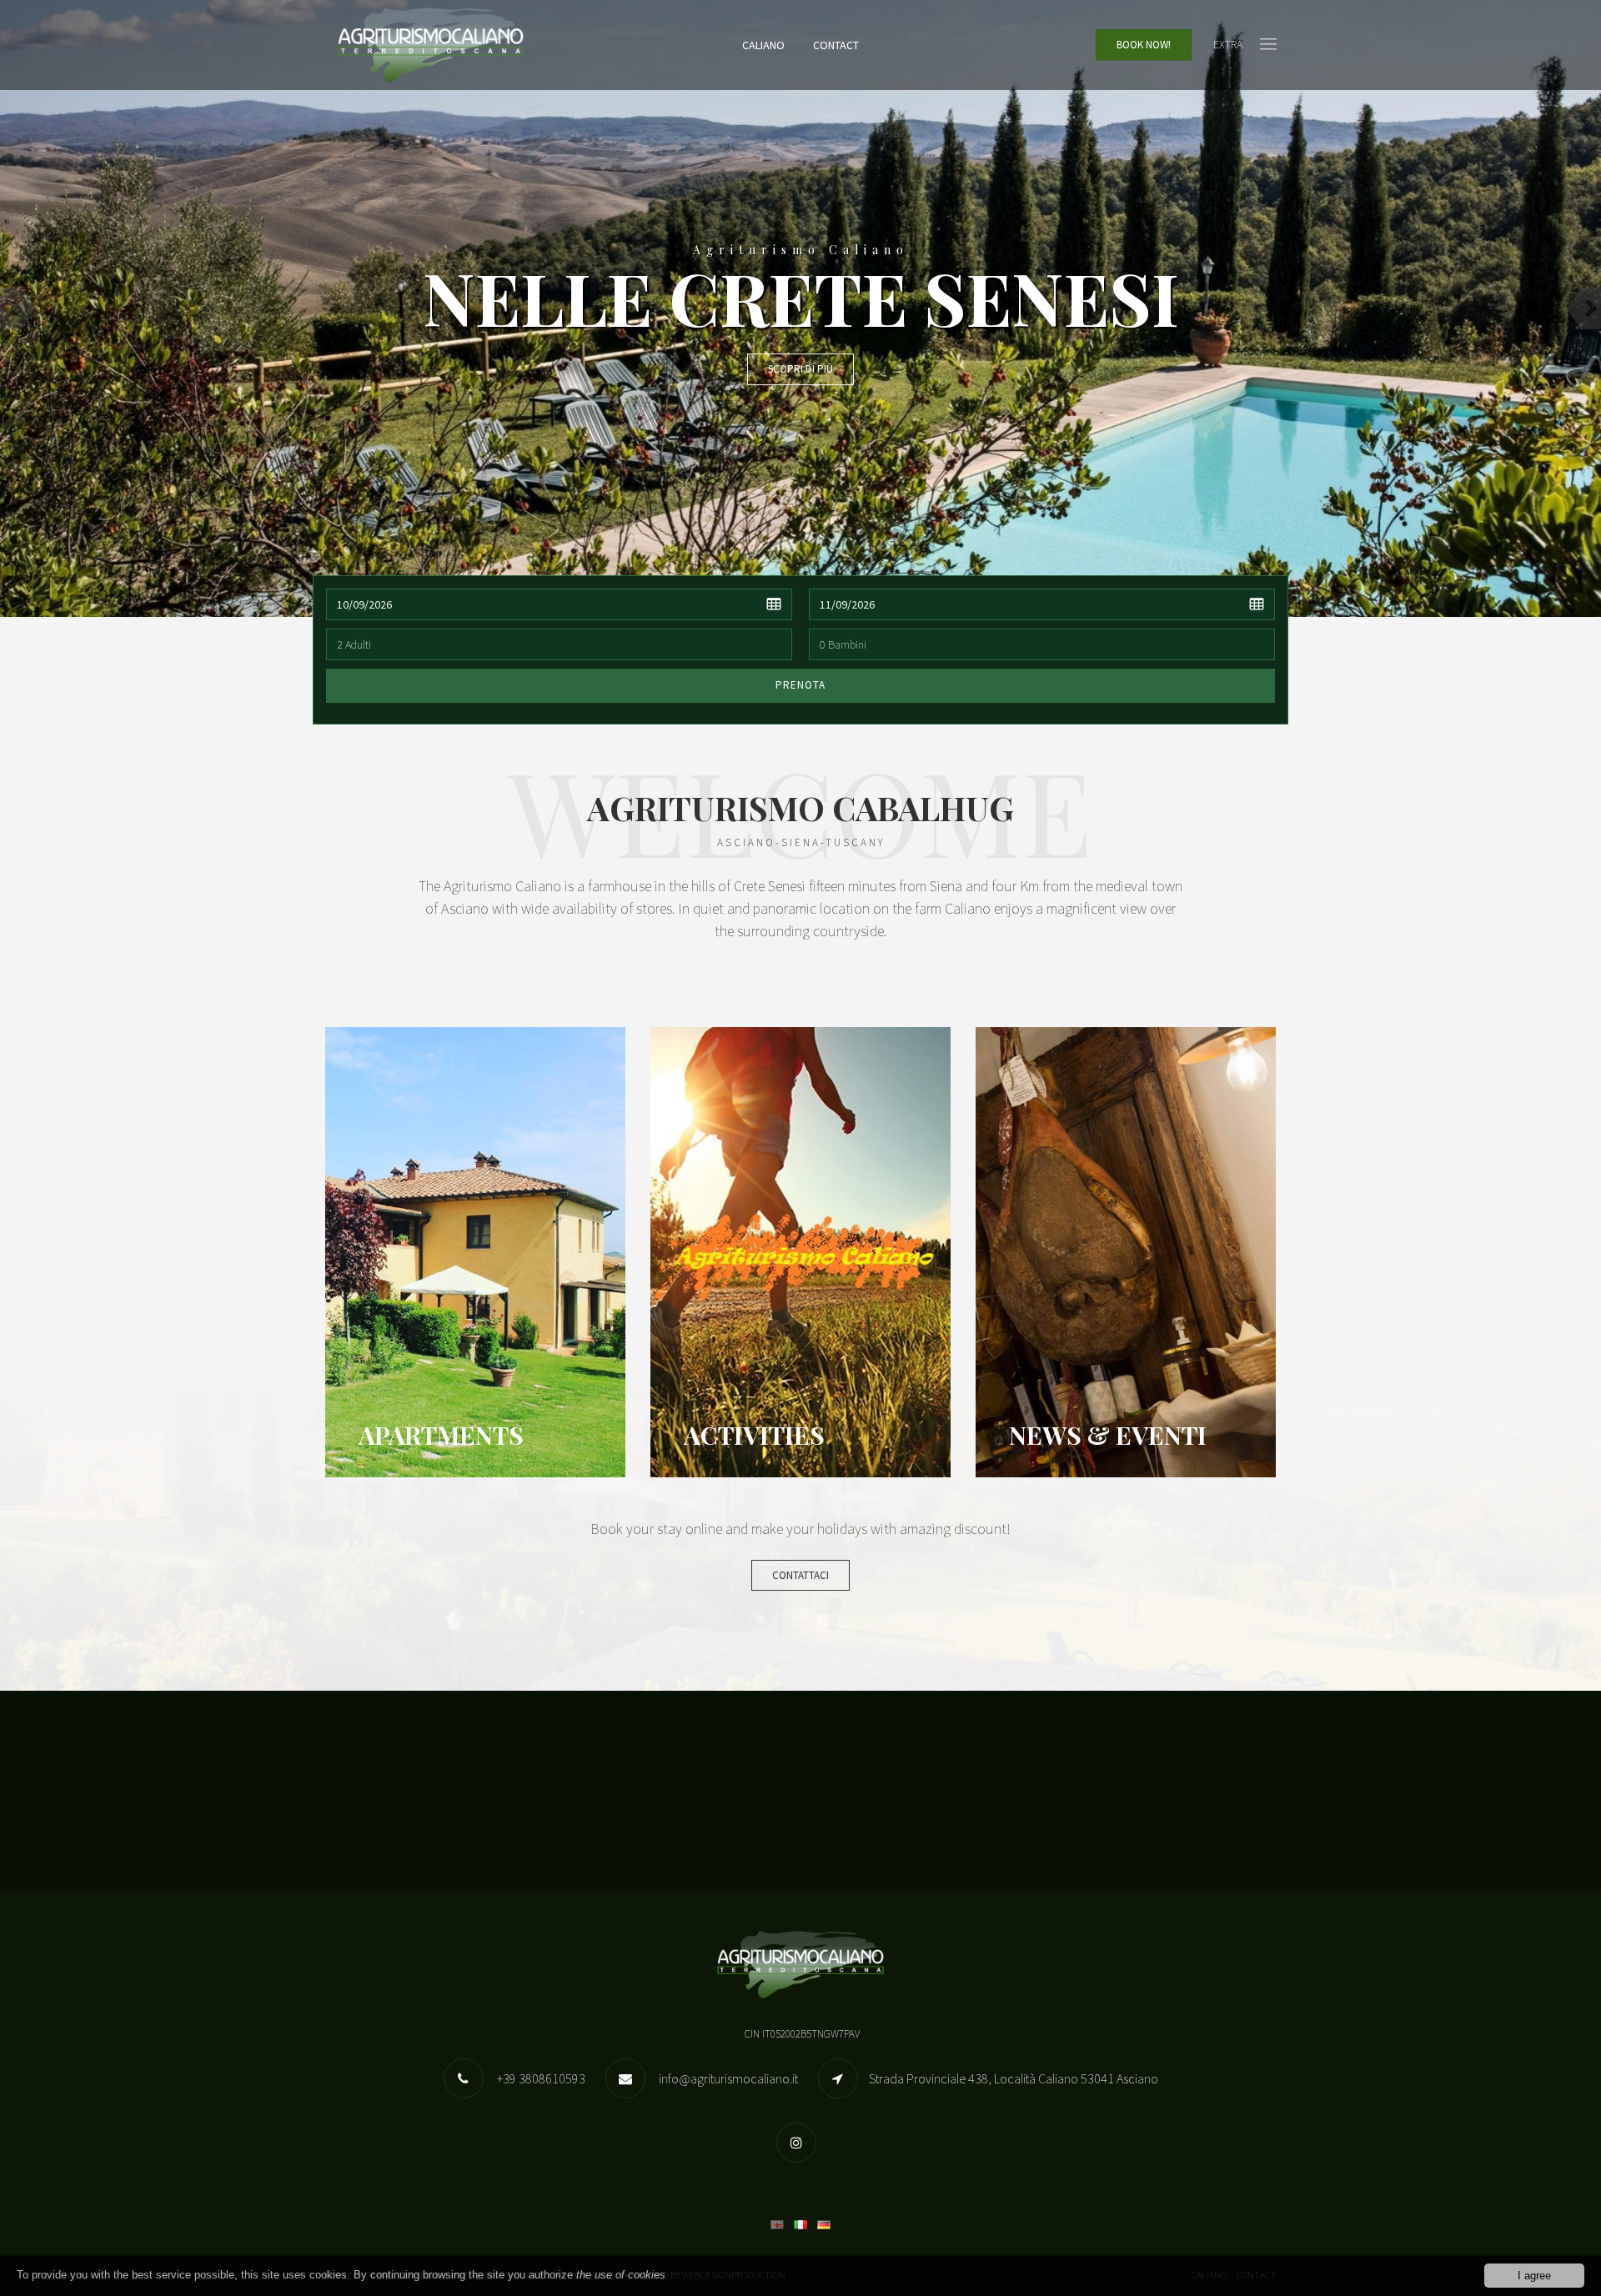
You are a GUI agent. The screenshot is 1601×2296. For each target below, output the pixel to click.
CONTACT (836, 45)
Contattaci (800, 1575)
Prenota (800, 685)
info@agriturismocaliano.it (727, 2078)
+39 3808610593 (540, 2078)
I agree (1534, 2276)
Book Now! (1144, 45)
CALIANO (763, 45)
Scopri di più (800, 369)
